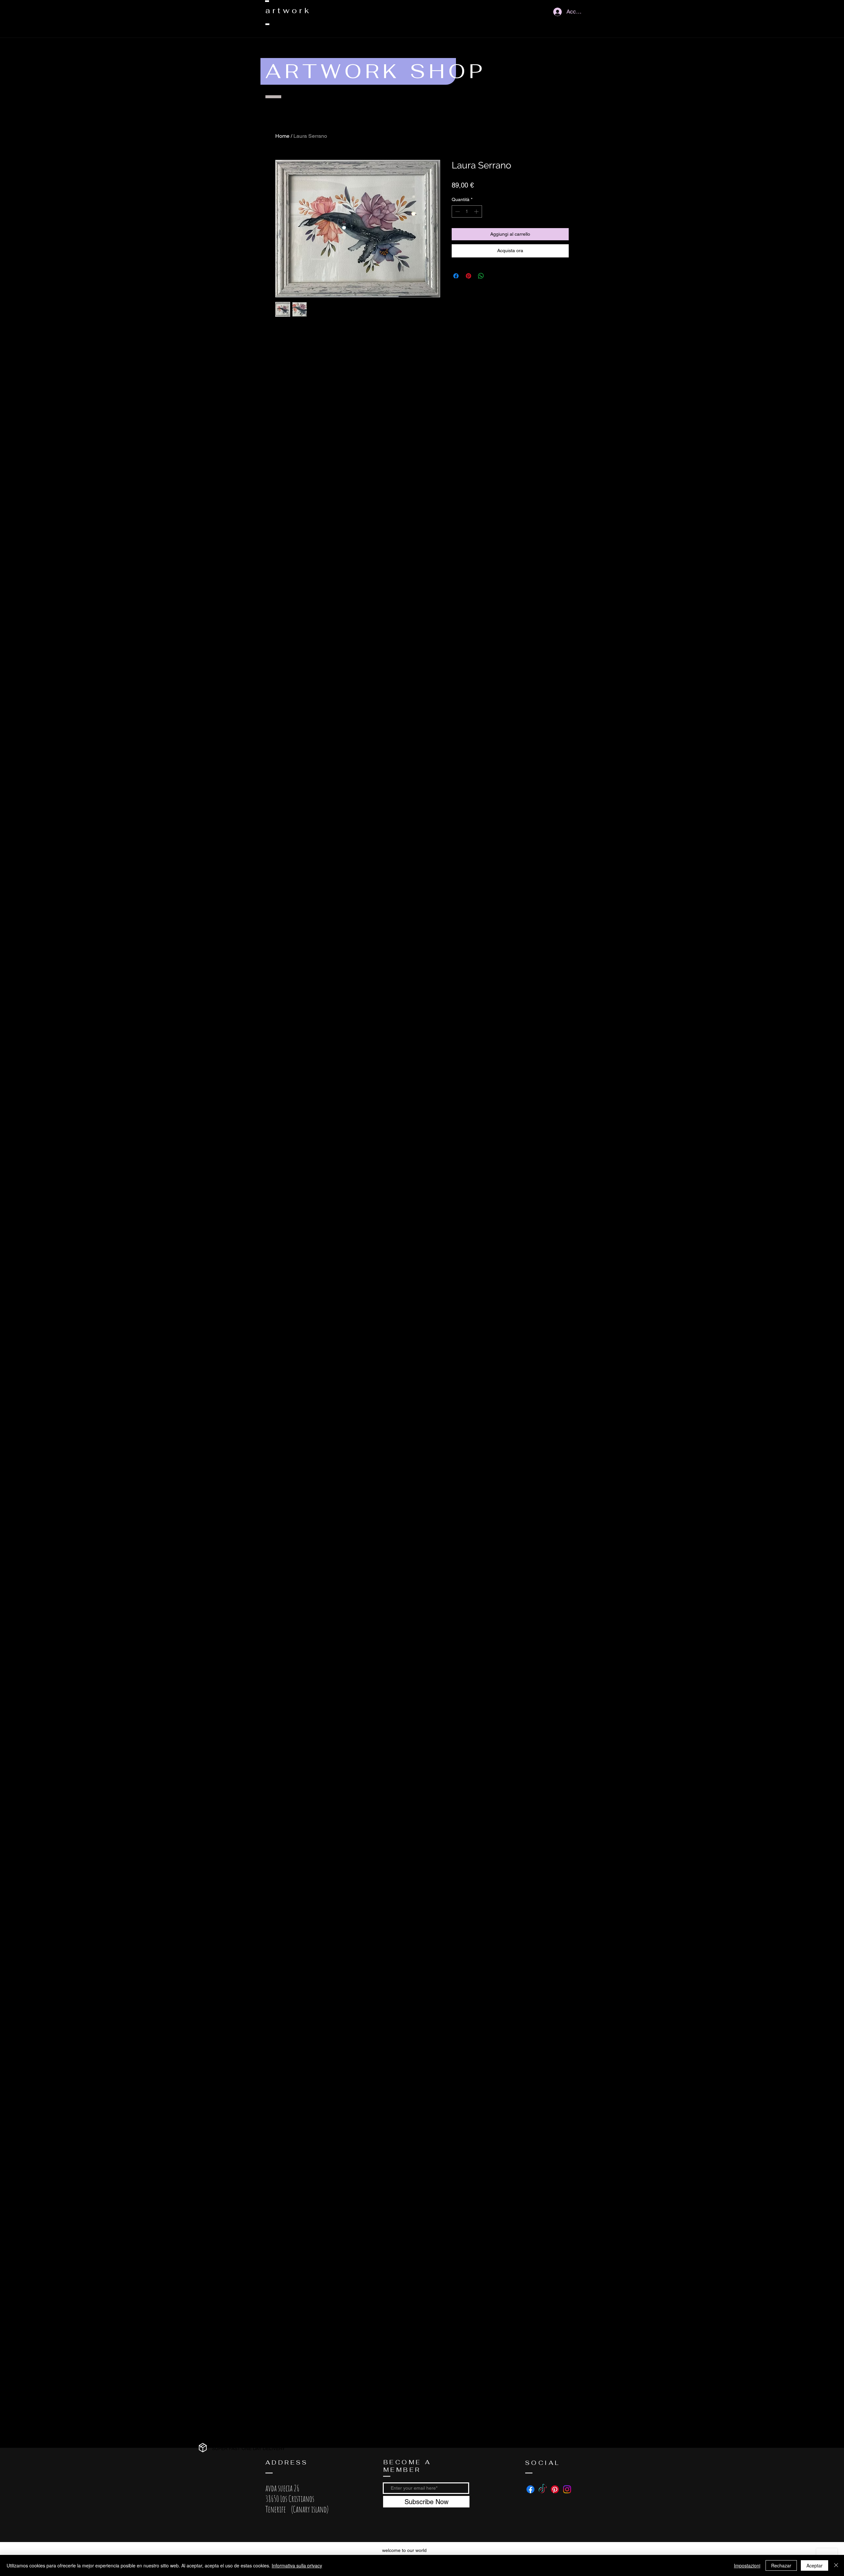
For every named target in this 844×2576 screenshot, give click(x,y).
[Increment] (477, 211)
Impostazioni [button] (747, 2565)
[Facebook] (530, 2489)
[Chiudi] (836, 2565)
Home (282, 136)
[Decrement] (457, 211)
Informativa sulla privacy (297, 2565)
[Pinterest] (555, 2489)
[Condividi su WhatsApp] (481, 276)
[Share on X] (494, 276)
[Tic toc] (543, 2489)
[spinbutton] (467, 211)
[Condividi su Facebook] (456, 276)
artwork (288, 10)
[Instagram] (567, 2489)
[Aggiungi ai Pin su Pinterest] (468, 276)
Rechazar (781, 2565)
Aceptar (814, 2565)
